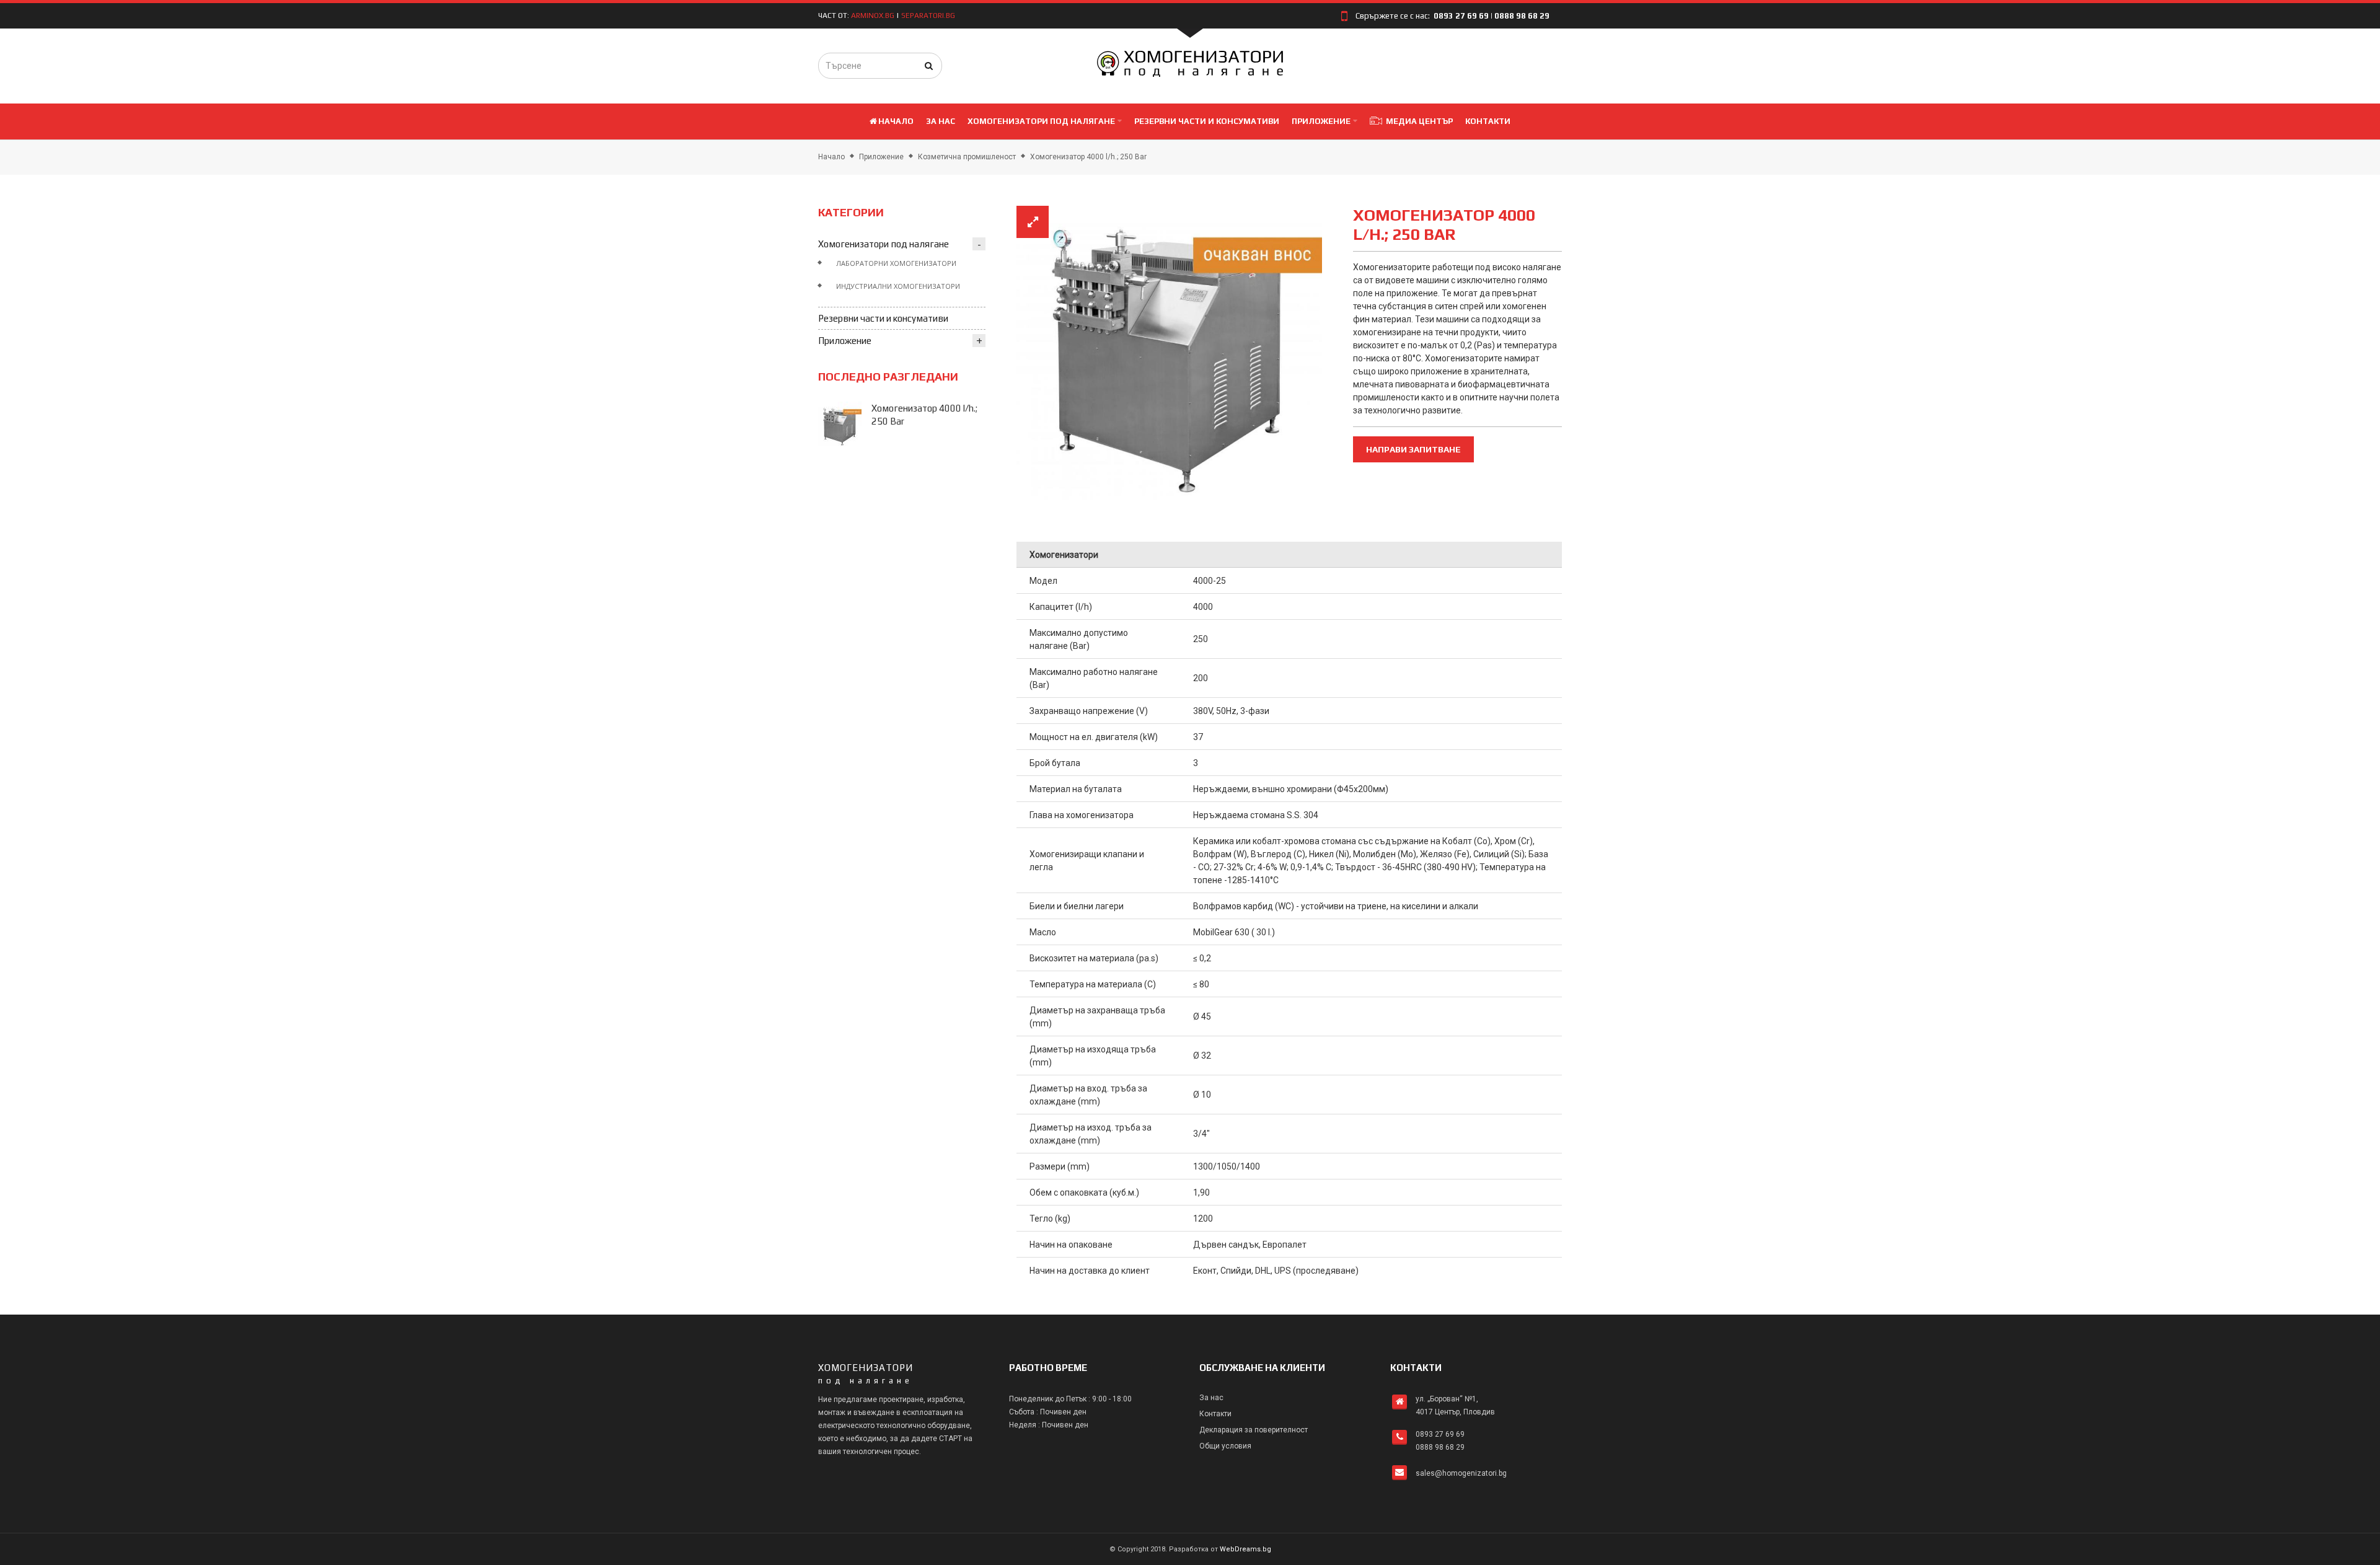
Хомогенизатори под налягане (884, 244)
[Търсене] (929, 66)
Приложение (881, 157)
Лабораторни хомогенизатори (896, 263)
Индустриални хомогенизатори (898, 286)
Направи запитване (1413, 449)
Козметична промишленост (967, 157)
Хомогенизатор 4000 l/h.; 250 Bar (1088, 157)
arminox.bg (873, 15)
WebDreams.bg (1245, 1549)
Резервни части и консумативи (883, 318)
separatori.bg (928, 15)
